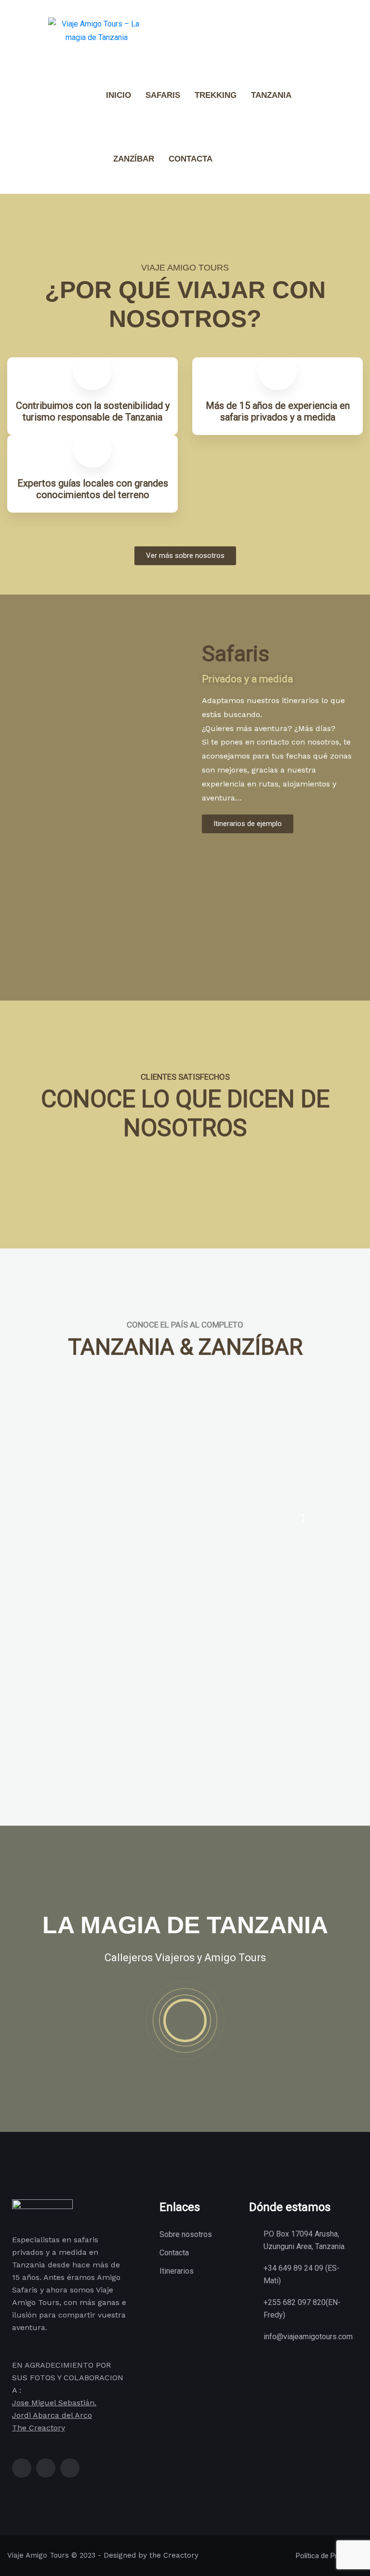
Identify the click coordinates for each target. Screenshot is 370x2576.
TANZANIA (271, 95)
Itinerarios (177, 2271)
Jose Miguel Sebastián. (54, 2403)
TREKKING (216, 95)
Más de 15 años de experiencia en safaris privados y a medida (278, 411)
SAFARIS (163, 95)
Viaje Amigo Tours (38, 2555)
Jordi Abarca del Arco (52, 2415)
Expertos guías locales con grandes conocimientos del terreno (93, 489)
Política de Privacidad (329, 2556)
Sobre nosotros (186, 2234)
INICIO (119, 95)
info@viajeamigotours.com (308, 2337)
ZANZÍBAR (134, 159)
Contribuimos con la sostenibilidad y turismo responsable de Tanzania (93, 411)
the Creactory (174, 2555)
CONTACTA (191, 159)
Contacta (174, 2253)
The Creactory (39, 2428)
